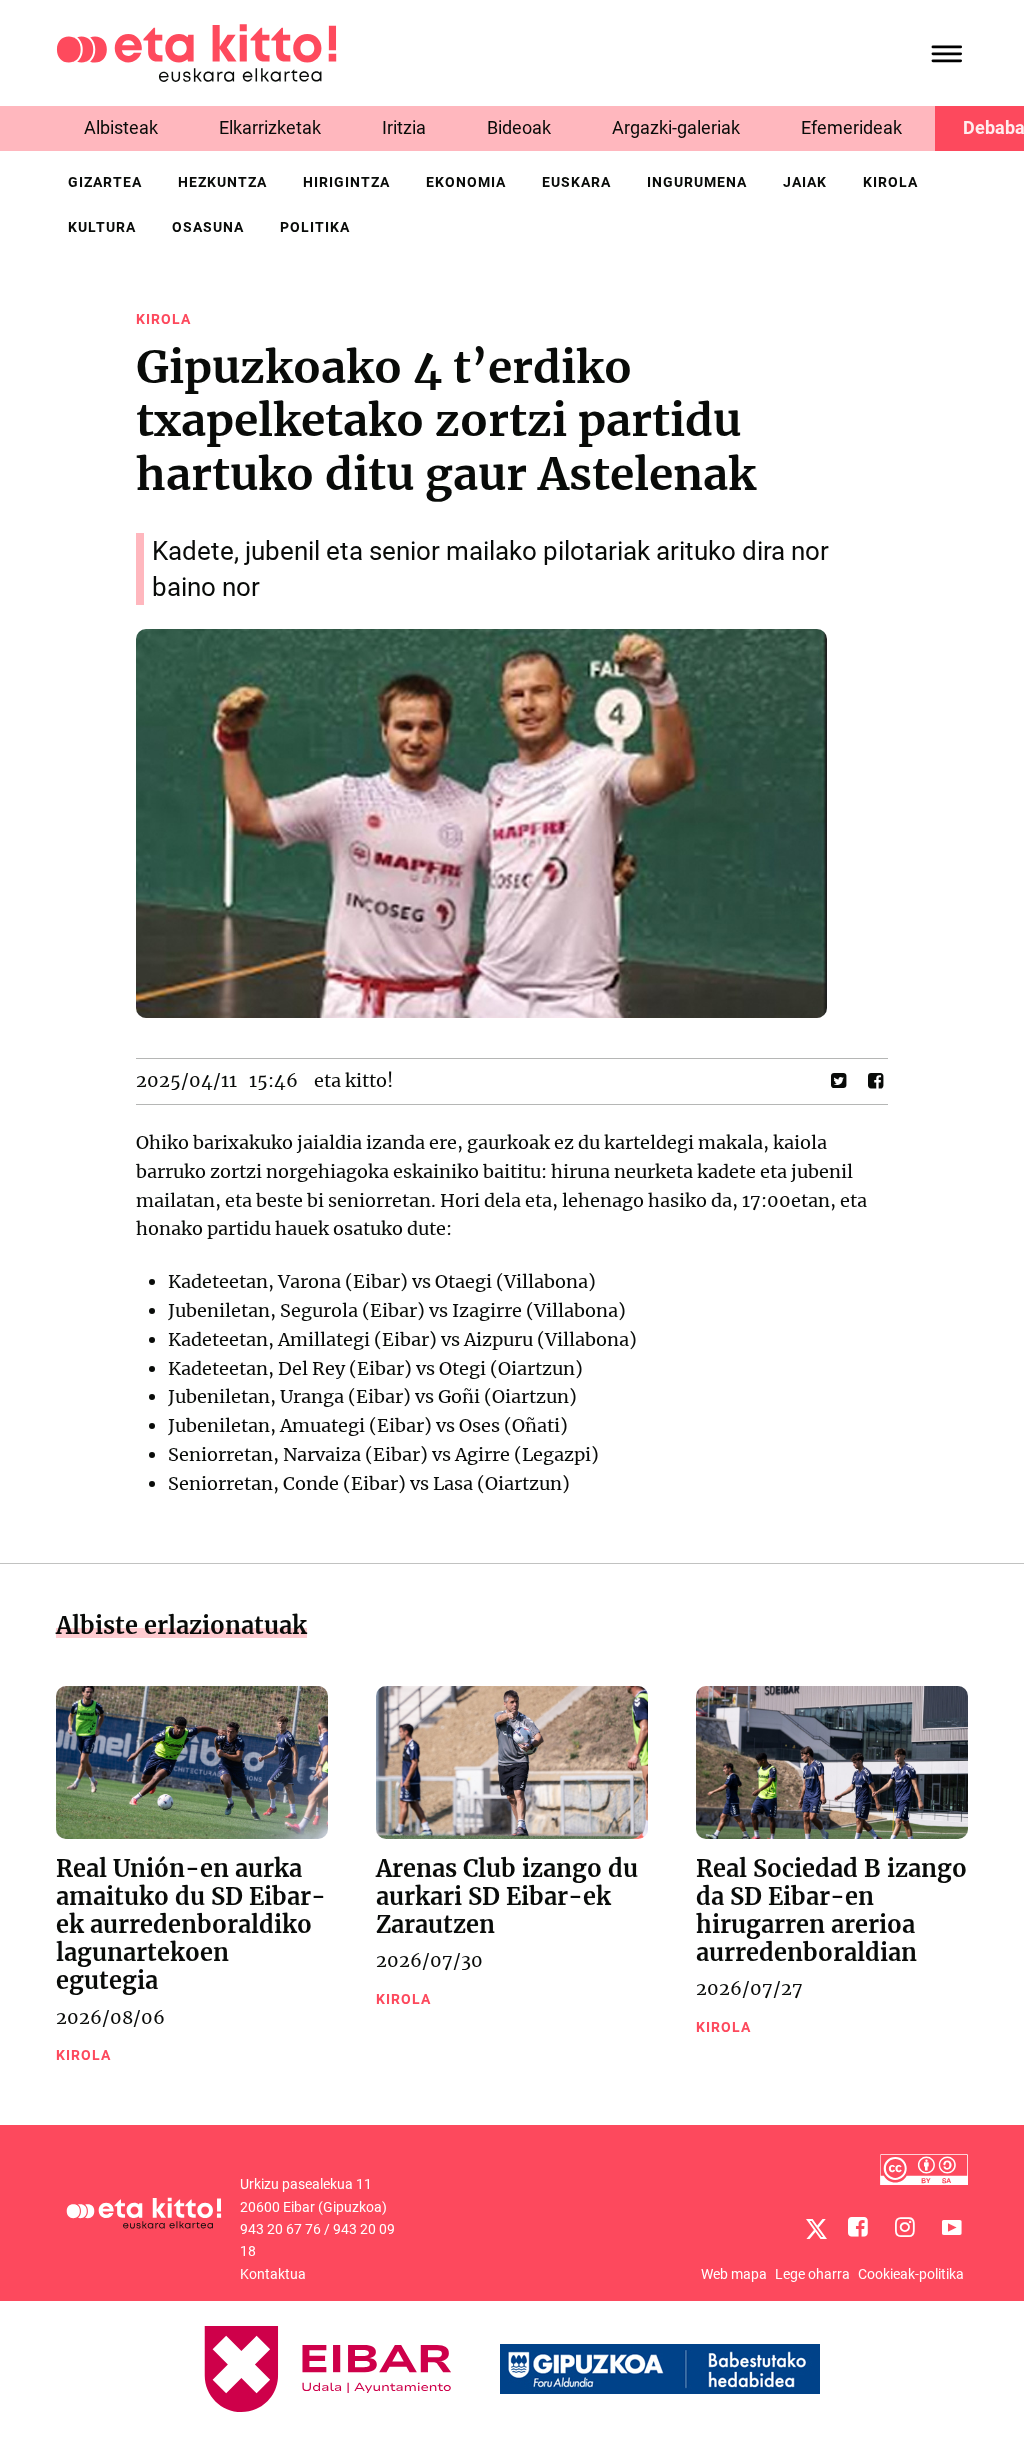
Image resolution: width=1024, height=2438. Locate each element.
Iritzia (404, 127)
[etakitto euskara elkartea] (196, 51)
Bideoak (519, 127)
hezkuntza (222, 182)
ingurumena (697, 182)
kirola (890, 182)
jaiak (805, 182)
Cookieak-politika (911, 2274)
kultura (102, 227)
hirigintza (346, 182)
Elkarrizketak (270, 127)
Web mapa (734, 2274)
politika (315, 227)
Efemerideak (851, 127)
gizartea (105, 182)
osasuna (208, 227)
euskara (576, 182)
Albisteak (121, 127)
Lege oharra (812, 2274)
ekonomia (466, 182)
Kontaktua (273, 2274)
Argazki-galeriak (676, 127)
